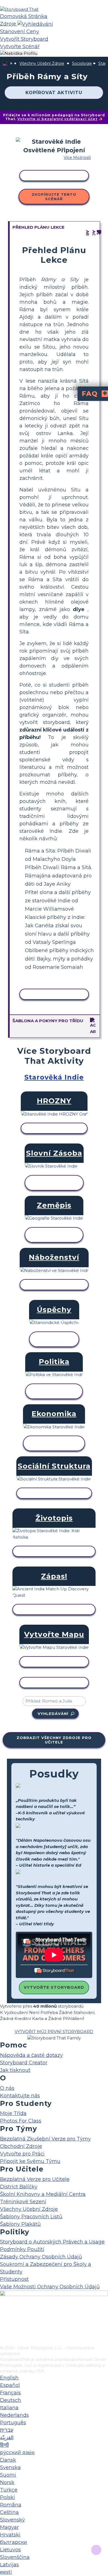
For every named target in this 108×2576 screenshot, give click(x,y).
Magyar (9, 2527)
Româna (11, 2505)
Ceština (9, 2512)
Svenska (10, 2467)
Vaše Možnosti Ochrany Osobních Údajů (50, 2287)
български (14, 2542)
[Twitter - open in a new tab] (3, 2332)
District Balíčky (19, 2187)
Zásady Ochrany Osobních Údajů (41, 2257)
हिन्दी (4, 2445)
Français (10, 2393)
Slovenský (12, 2520)
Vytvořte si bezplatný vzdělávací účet (57, 119)
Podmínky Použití (22, 2249)
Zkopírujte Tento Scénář (54, 197)
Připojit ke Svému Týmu (30, 2161)
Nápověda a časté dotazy (31, 2055)
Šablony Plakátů (20, 2224)
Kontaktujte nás (20, 2096)
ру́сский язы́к (17, 2453)
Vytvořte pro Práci (22, 2154)
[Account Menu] (19, 54)
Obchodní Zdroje (21, 2146)
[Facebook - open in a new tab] (3, 2314)
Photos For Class (21, 2121)
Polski (7, 2497)
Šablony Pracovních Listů (31, 2217)
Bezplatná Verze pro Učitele (35, 2179)
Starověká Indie (54, 1077)
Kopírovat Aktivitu (54, 93)
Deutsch (11, 2400)
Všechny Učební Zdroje (42, 63)
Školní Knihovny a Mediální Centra (43, 2194)
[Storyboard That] (19, 9)
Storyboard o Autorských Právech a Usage (52, 2242)
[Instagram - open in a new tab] (3, 2323)
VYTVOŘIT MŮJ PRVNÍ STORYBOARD (54, 2032)
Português (13, 2423)
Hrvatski (10, 2535)
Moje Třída (13, 2113)
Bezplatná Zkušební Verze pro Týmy (45, 2139)
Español (10, 2385)
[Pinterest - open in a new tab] (3, 2341)
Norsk (7, 2482)
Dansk (8, 2460)
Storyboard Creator (24, 2063)
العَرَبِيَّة (7, 2438)
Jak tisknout (15, 2070)
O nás (7, 2088)
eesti (6, 2572)
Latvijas (9, 2565)
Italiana (9, 2408)
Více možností (77, 158)
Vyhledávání (53, 1714)
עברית (7, 2430)
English (9, 2378)
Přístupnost (14, 2279)
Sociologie (82, 63)
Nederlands (14, 2415)
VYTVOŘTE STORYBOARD (54, 1987)
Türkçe (9, 2490)
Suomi (8, 2475)
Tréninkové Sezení (23, 2202)
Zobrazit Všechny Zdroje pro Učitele (54, 1740)
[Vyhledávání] (35, 24)
